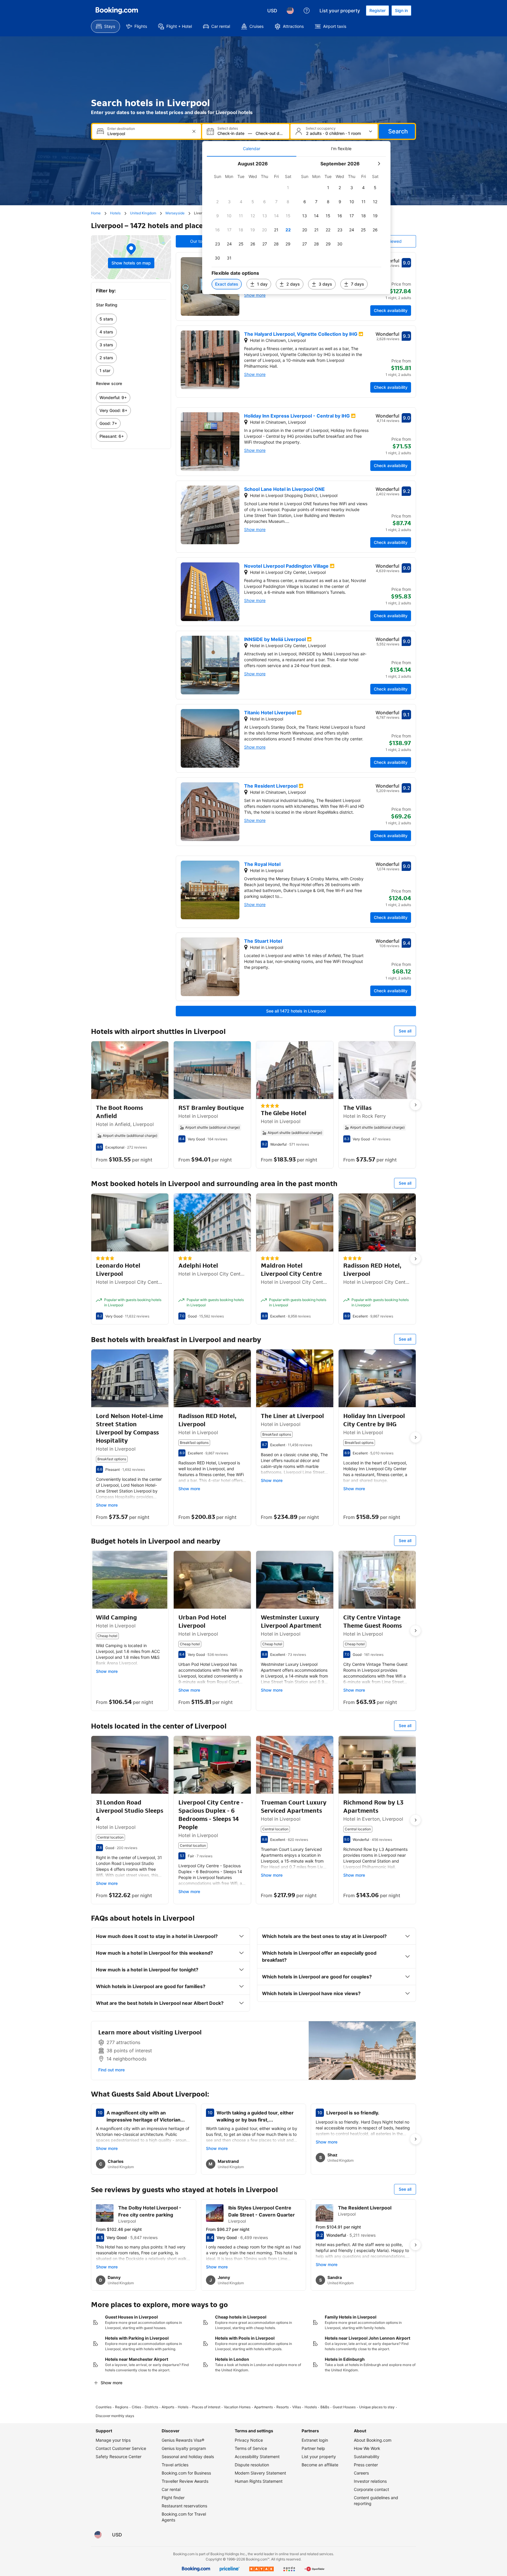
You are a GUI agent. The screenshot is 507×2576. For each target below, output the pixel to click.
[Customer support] (307, 11)
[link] (131, 319)
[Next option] (415, 1105)
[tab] (252, 149)
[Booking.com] (117, 11)
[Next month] (379, 164)
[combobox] (147, 134)
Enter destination (121, 129)
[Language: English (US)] (290, 11)
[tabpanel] (296, 225)
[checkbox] (288, 188)
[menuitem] (105, 26)
